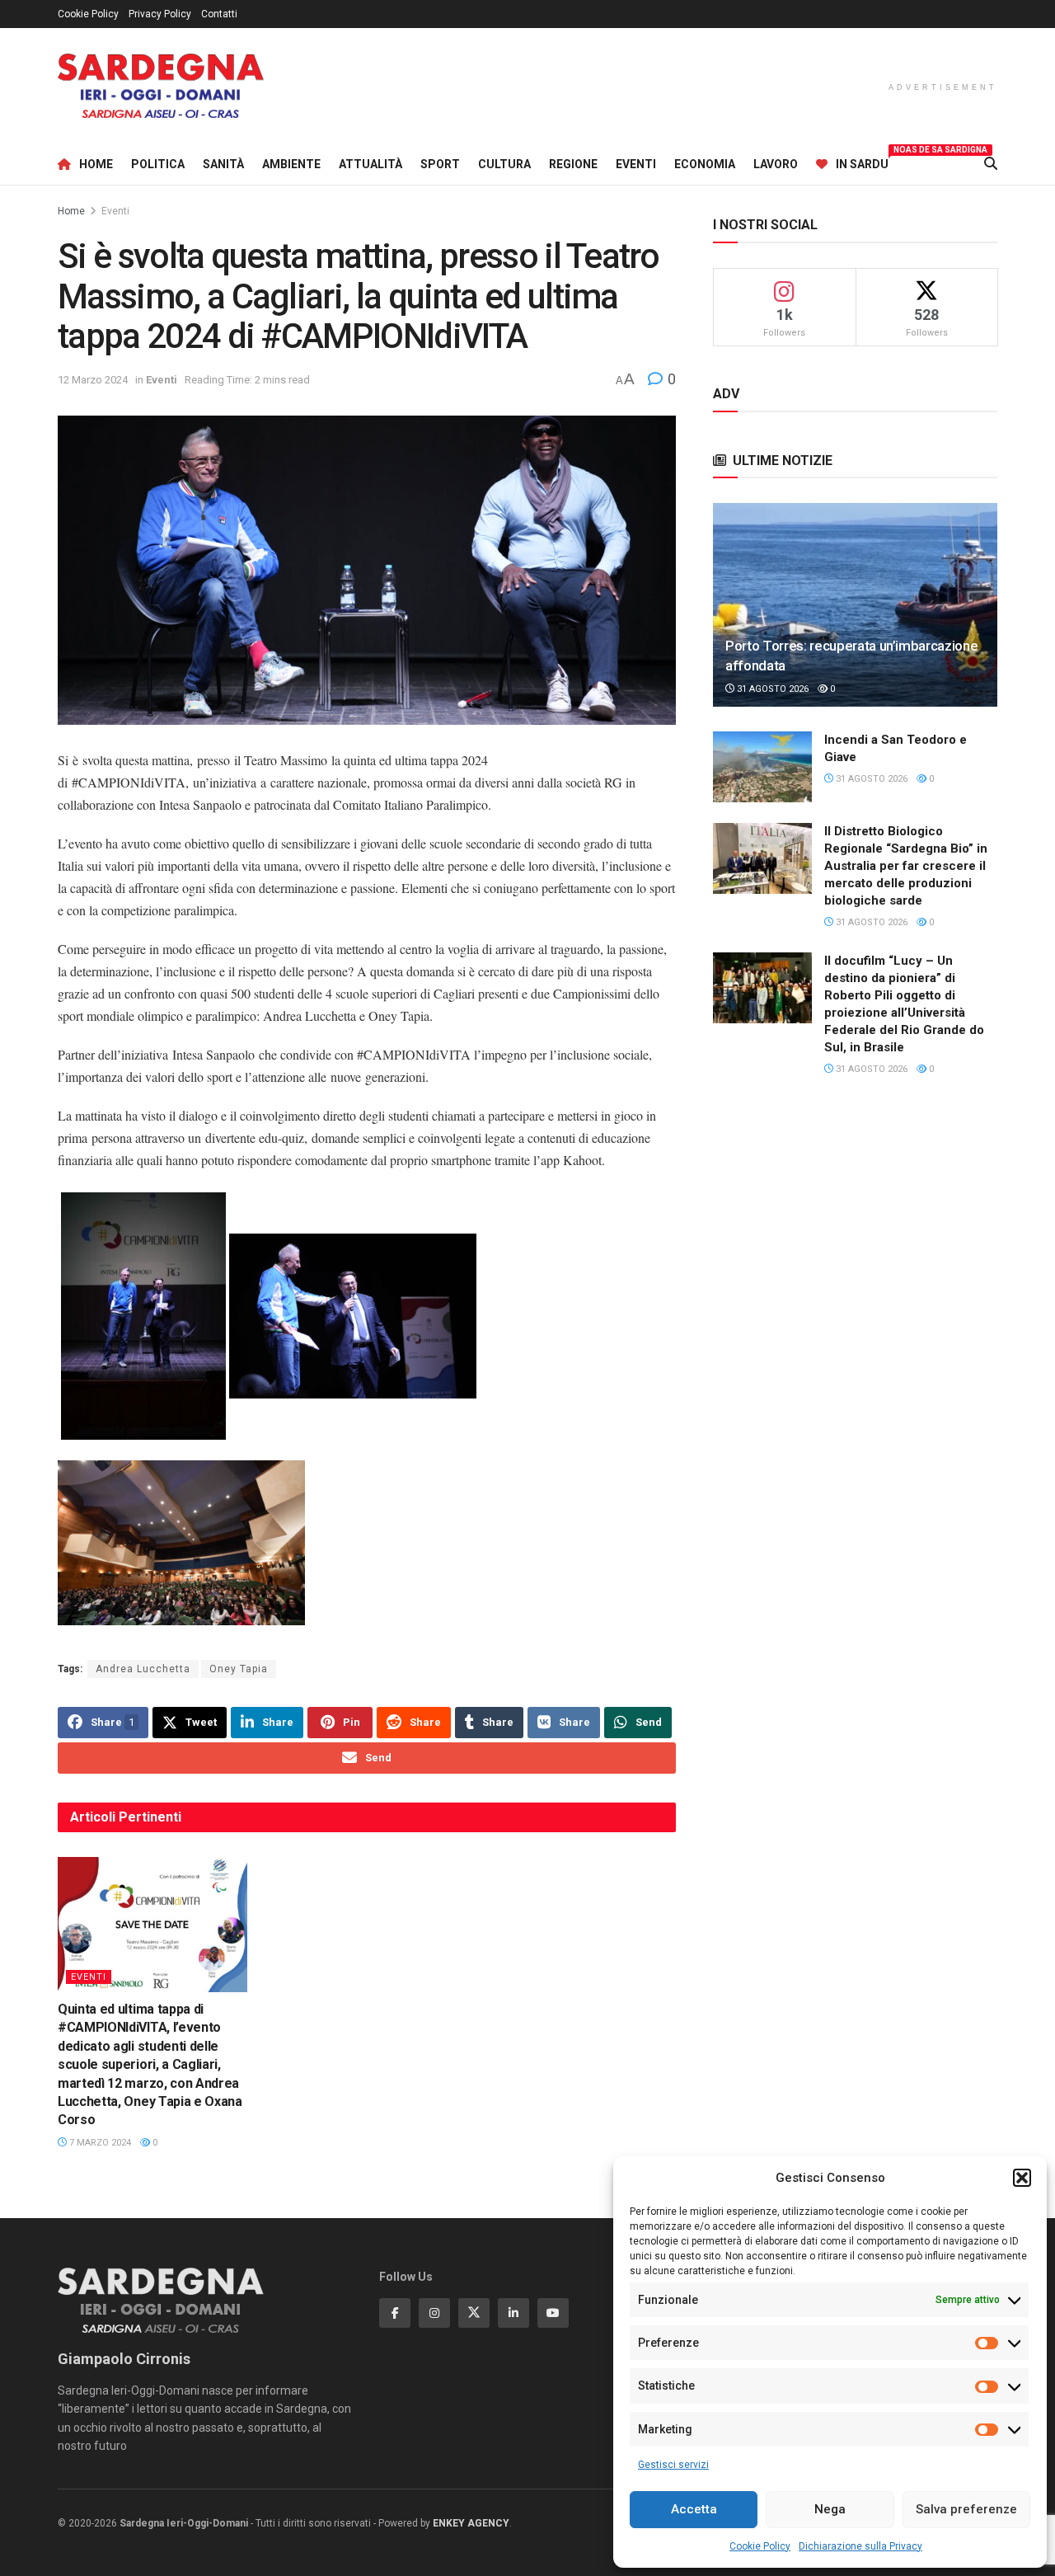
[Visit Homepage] (161, 86)
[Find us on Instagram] (434, 2313)
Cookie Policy (760, 2546)
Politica (158, 164)
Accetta (694, 2509)
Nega (830, 2509)
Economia (705, 164)
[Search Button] (991, 164)
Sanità (223, 164)
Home (96, 164)
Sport (440, 164)
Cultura (504, 164)
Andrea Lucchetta (143, 1669)
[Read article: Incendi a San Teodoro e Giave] (762, 767)
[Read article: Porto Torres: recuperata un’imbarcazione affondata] (855, 605)
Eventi (636, 164)
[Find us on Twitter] (474, 2313)
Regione (573, 164)
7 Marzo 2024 (99, 2143)
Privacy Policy (160, 14)
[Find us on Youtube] (553, 2313)
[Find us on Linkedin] (513, 2313)
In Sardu (862, 162)
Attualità (370, 164)
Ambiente (291, 164)
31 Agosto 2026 (771, 689)
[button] (1022, 2178)
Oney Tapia (239, 1669)
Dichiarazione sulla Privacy (860, 2546)
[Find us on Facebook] (395, 2313)
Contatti (219, 14)
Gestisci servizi (673, 2465)
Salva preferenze (966, 2509)
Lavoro (776, 164)
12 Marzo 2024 (93, 380)
